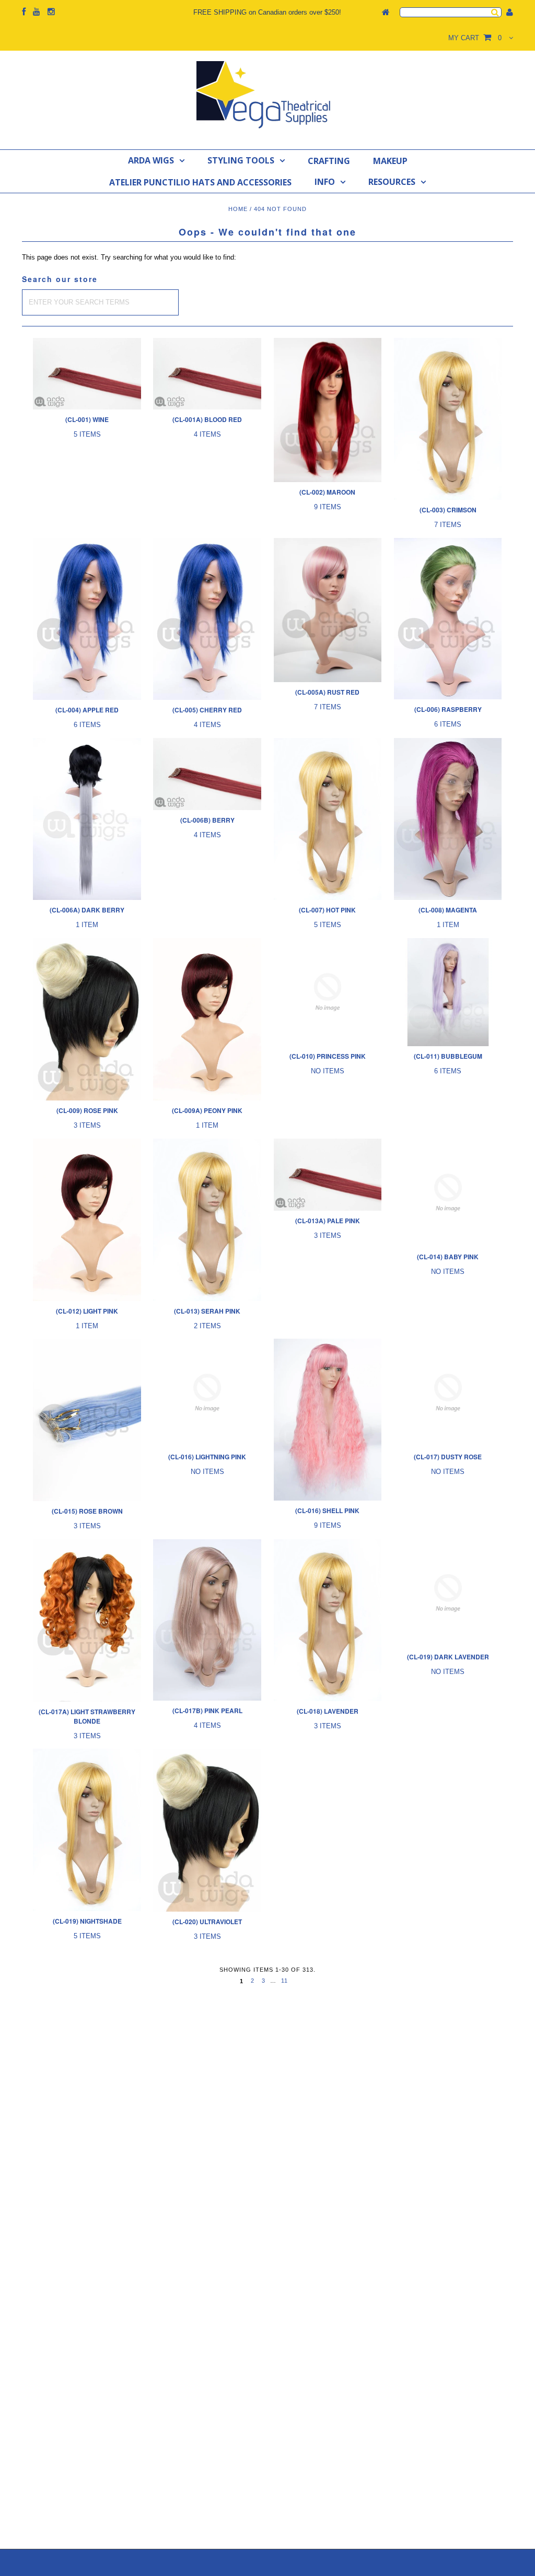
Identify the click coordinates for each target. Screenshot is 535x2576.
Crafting (329, 161)
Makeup (390, 161)
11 (284, 1981)
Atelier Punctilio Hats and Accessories (200, 182)
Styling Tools (241, 160)
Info (325, 182)
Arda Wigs (151, 160)
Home (238, 209)
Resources (392, 182)
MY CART (475, 38)
